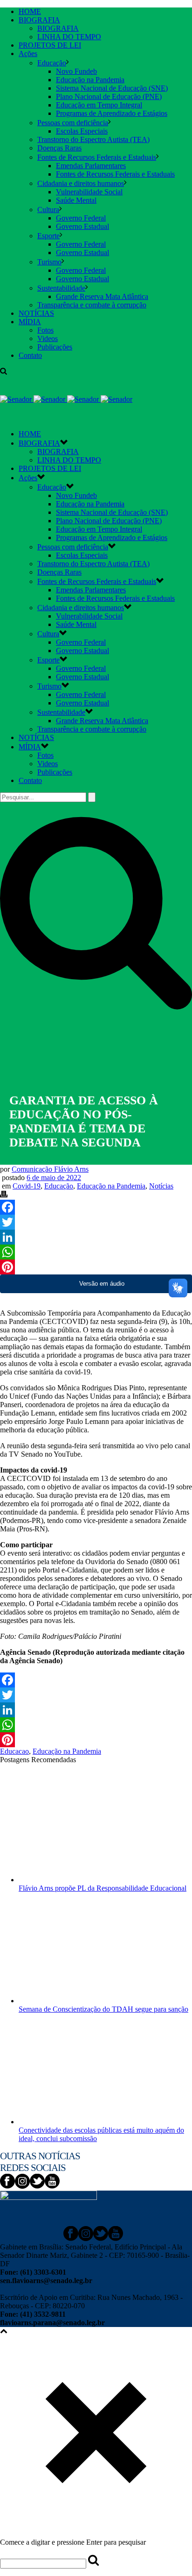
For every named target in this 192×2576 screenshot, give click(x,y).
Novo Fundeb (76, 71)
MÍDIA (30, 322)
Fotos (45, 330)
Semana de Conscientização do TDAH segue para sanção (103, 2009)
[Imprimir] (4, 1195)
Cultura (48, 210)
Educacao (14, 1751)
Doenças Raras (59, 148)
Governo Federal (81, 218)
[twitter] (37, 2186)
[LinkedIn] (96, 1237)
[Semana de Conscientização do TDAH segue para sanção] (83, 2001)
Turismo (49, 262)
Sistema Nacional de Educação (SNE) (112, 88)
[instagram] (22, 2186)
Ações (28, 53)
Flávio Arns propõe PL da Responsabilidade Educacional (103, 1888)
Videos (48, 338)
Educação (52, 63)
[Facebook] (96, 1207)
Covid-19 (27, 1186)
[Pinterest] (96, 1267)
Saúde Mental (76, 200)
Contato (30, 355)
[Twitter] (96, 1222)
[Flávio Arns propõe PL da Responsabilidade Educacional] (83, 1880)
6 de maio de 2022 (54, 1178)
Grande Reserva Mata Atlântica (102, 296)
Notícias (161, 1186)
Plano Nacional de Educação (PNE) (109, 96)
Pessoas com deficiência (73, 123)
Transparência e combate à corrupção (92, 305)
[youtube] (52, 2186)
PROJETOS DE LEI (50, 45)
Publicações (55, 347)
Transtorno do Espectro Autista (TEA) (93, 139)
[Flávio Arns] (66, 399)
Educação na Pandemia (90, 80)
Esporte (48, 236)
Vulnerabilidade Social (89, 192)
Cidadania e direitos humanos (81, 183)
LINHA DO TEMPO (69, 37)
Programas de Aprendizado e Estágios (112, 113)
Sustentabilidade (61, 288)
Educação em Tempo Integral (99, 105)
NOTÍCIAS (36, 313)
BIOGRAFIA (39, 20)
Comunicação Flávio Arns (50, 1169)
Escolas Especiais (82, 131)
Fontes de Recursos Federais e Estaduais (97, 157)
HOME (30, 11)
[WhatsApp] (96, 1252)
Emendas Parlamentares (91, 166)
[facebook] (7, 2186)
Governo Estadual (82, 226)
